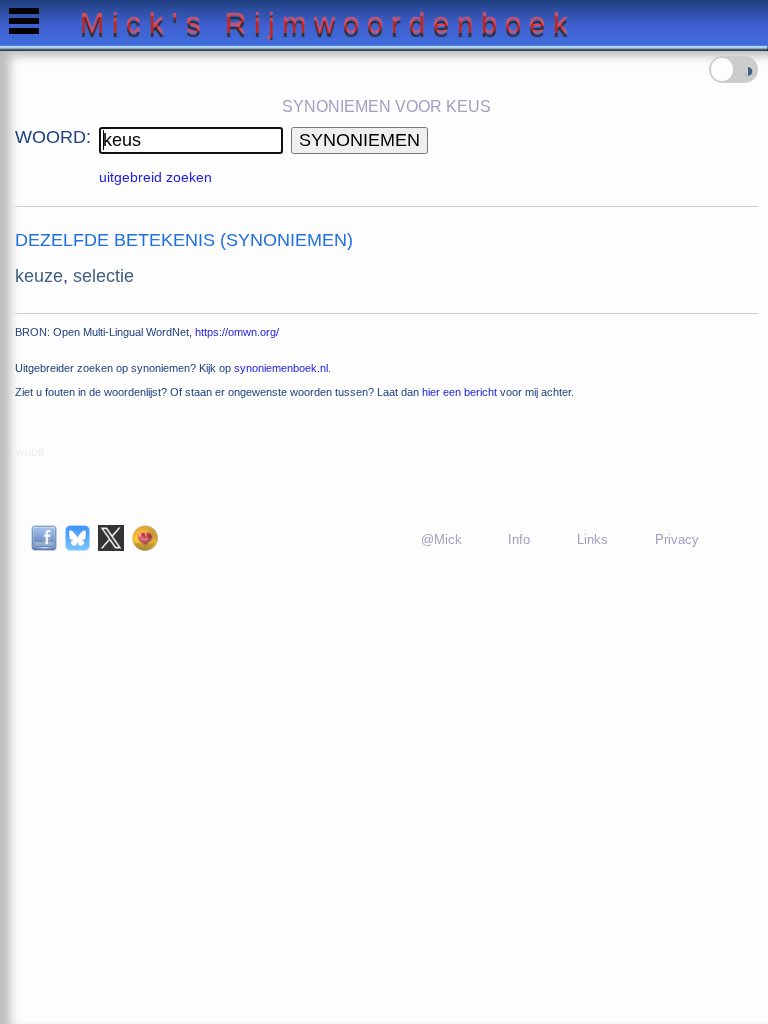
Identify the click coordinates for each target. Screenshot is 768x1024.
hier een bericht (459, 392)
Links (592, 539)
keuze (39, 276)
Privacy (677, 539)
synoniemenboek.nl (281, 368)
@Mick (441, 539)
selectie (103, 276)
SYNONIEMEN (359, 140)
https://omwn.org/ (237, 332)
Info (519, 539)
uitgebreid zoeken (155, 177)
